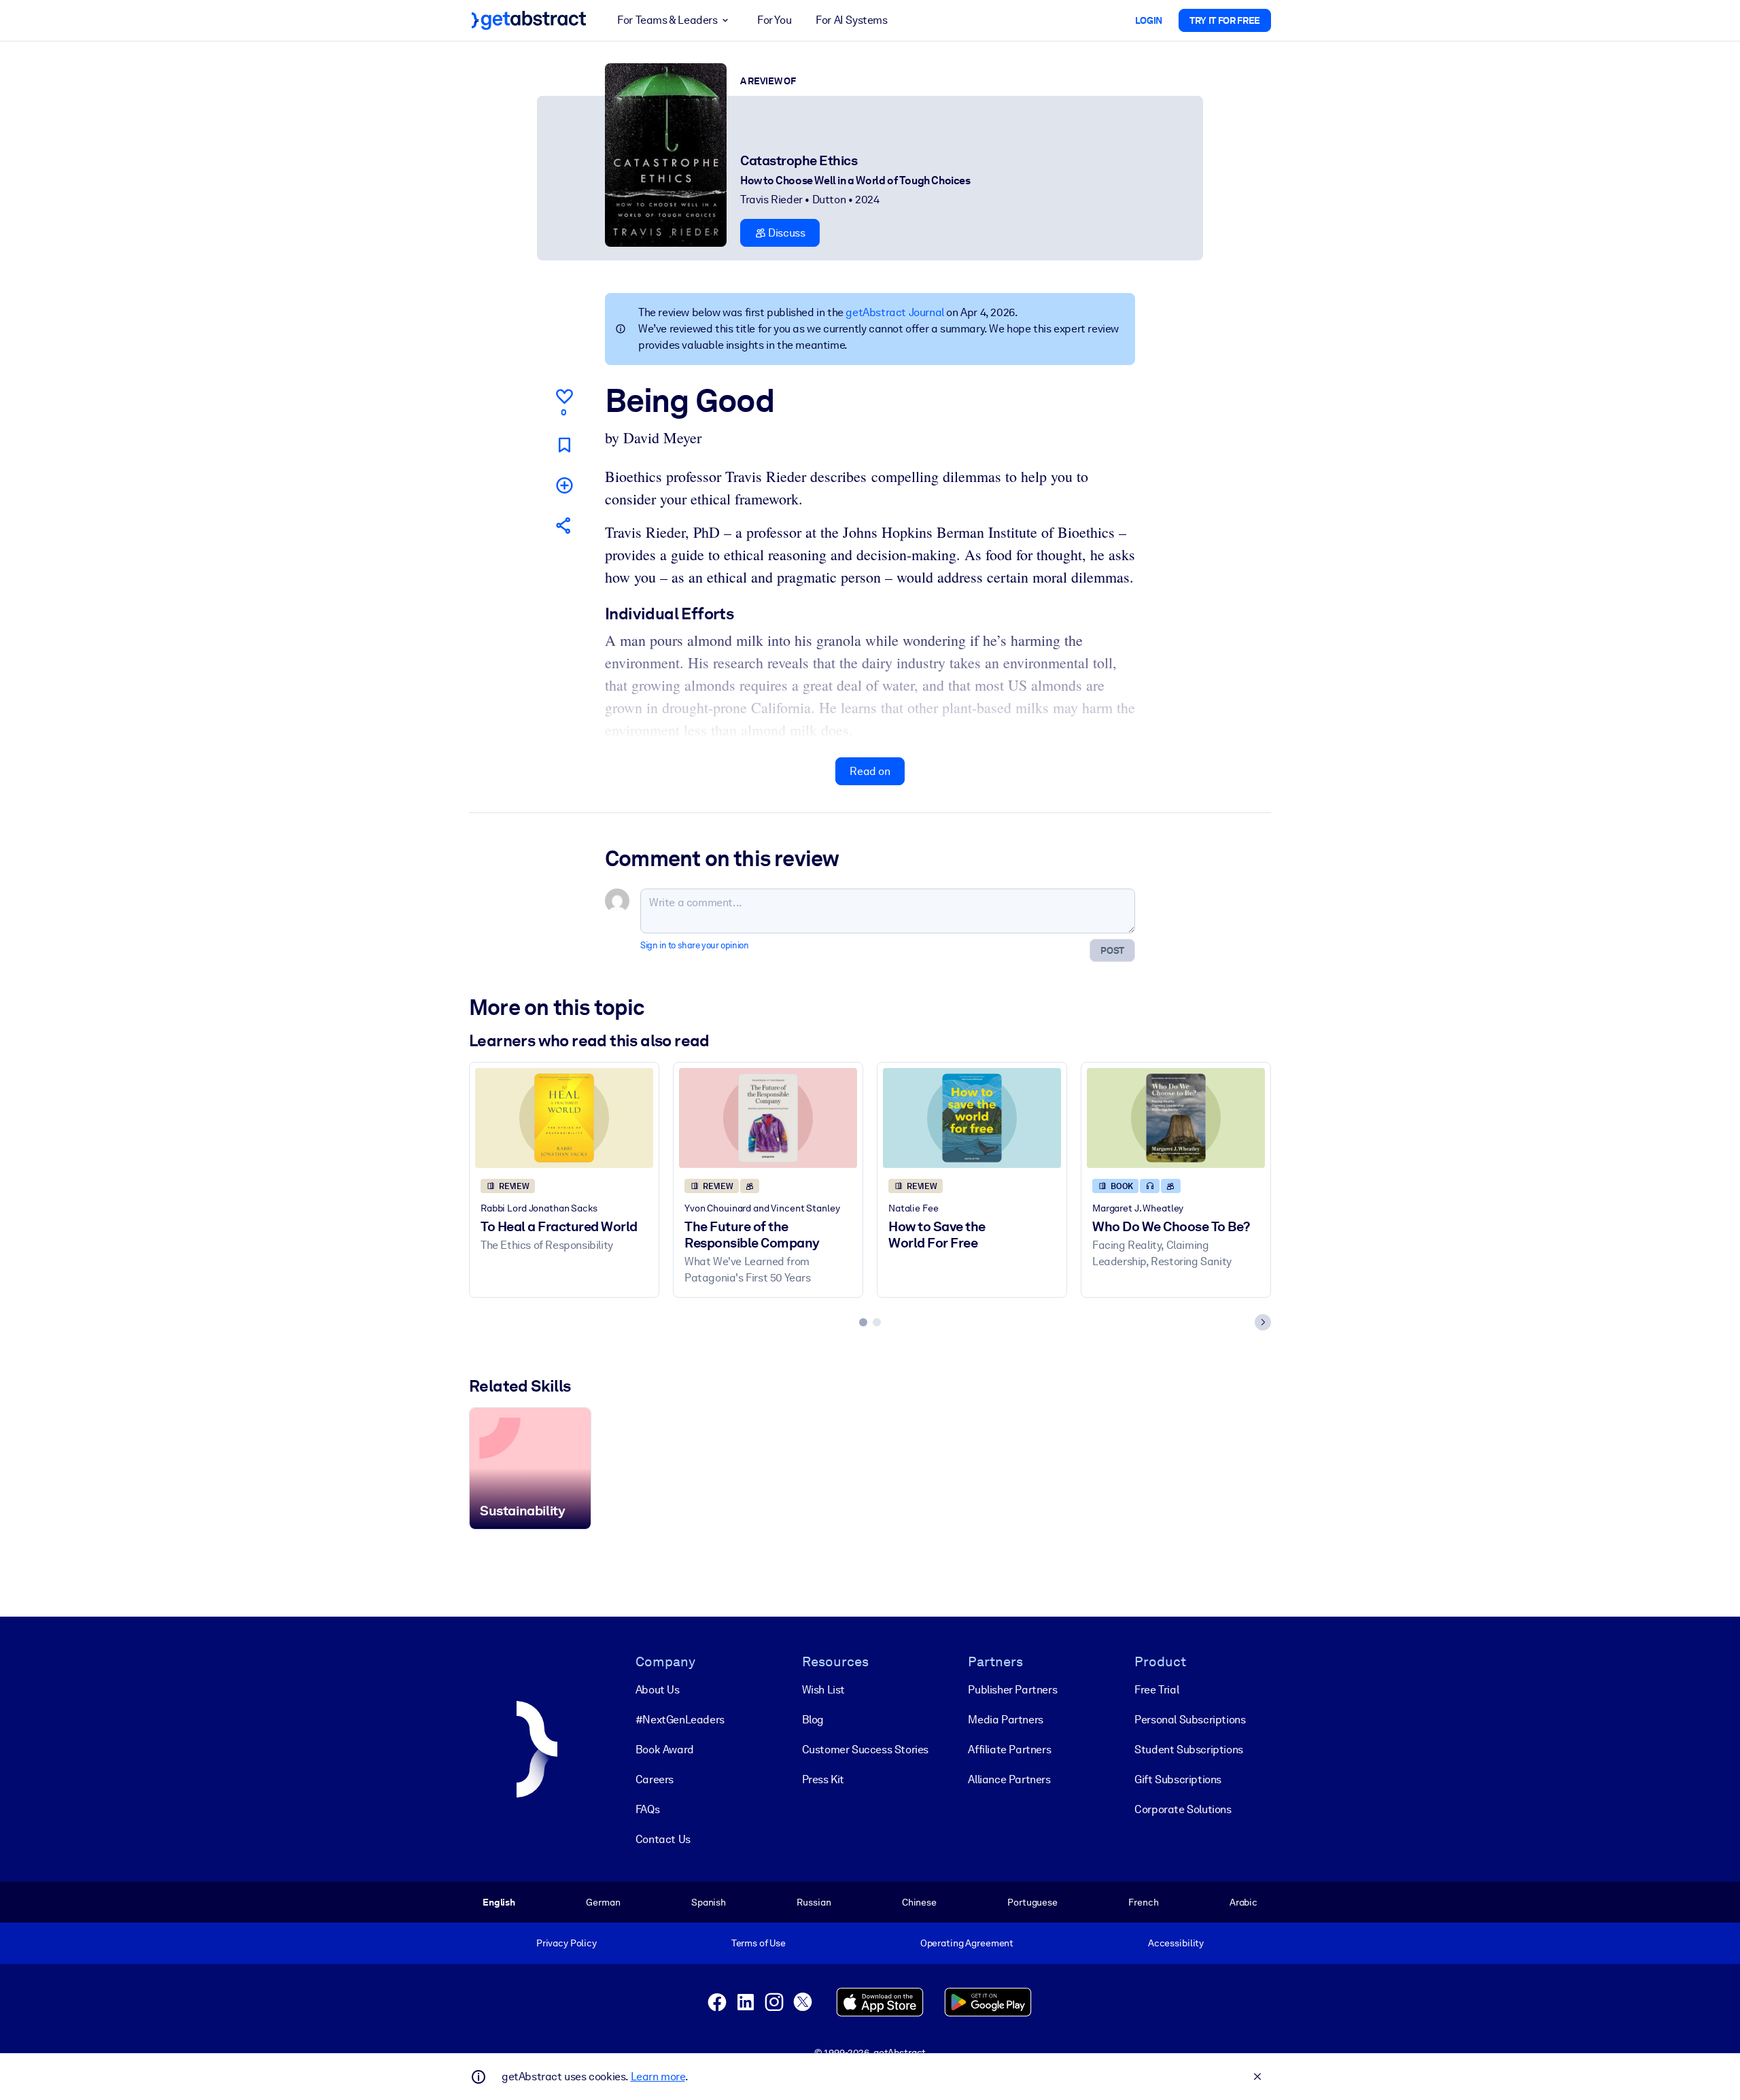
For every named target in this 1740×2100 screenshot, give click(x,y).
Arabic (1243, 1902)
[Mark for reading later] (564, 445)
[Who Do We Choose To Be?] (1176, 1118)
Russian (814, 1902)
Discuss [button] (786, 233)
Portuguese (1032, 1902)
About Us (658, 1690)
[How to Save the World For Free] (972, 1118)
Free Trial (1156, 1690)
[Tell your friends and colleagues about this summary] (564, 525)
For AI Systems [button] (851, 20)
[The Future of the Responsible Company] (768, 1118)
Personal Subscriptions (1190, 1720)
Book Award (665, 1750)
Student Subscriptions (1189, 1750)
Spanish (709, 1902)
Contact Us (663, 1839)
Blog (813, 1720)
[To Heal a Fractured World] (564, 1118)
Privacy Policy (567, 1943)
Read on (870, 771)
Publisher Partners (1012, 1690)
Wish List (823, 1690)
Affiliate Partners (1009, 1750)
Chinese (919, 1902)
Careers (655, 1779)
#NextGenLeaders (680, 1720)
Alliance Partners (1009, 1779)
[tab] (863, 1322)
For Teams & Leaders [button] (667, 20)
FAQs (647, 1809)
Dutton (829, 200)
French (1143, 1902)
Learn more (658, 2077)
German (603, 1902)
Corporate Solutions (1183, 1809)
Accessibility (1176, 1943)
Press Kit (823, 1779)
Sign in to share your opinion (694, 945)
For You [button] (774, 20)
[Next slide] (1263, 1322)
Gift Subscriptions (1178, 1779)
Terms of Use (759, 1943)
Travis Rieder (771, 200)
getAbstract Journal (894, 312)
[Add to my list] (564, 485)
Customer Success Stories (865, 1750)
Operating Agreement (967, 1943)
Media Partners (1005, 1720)
